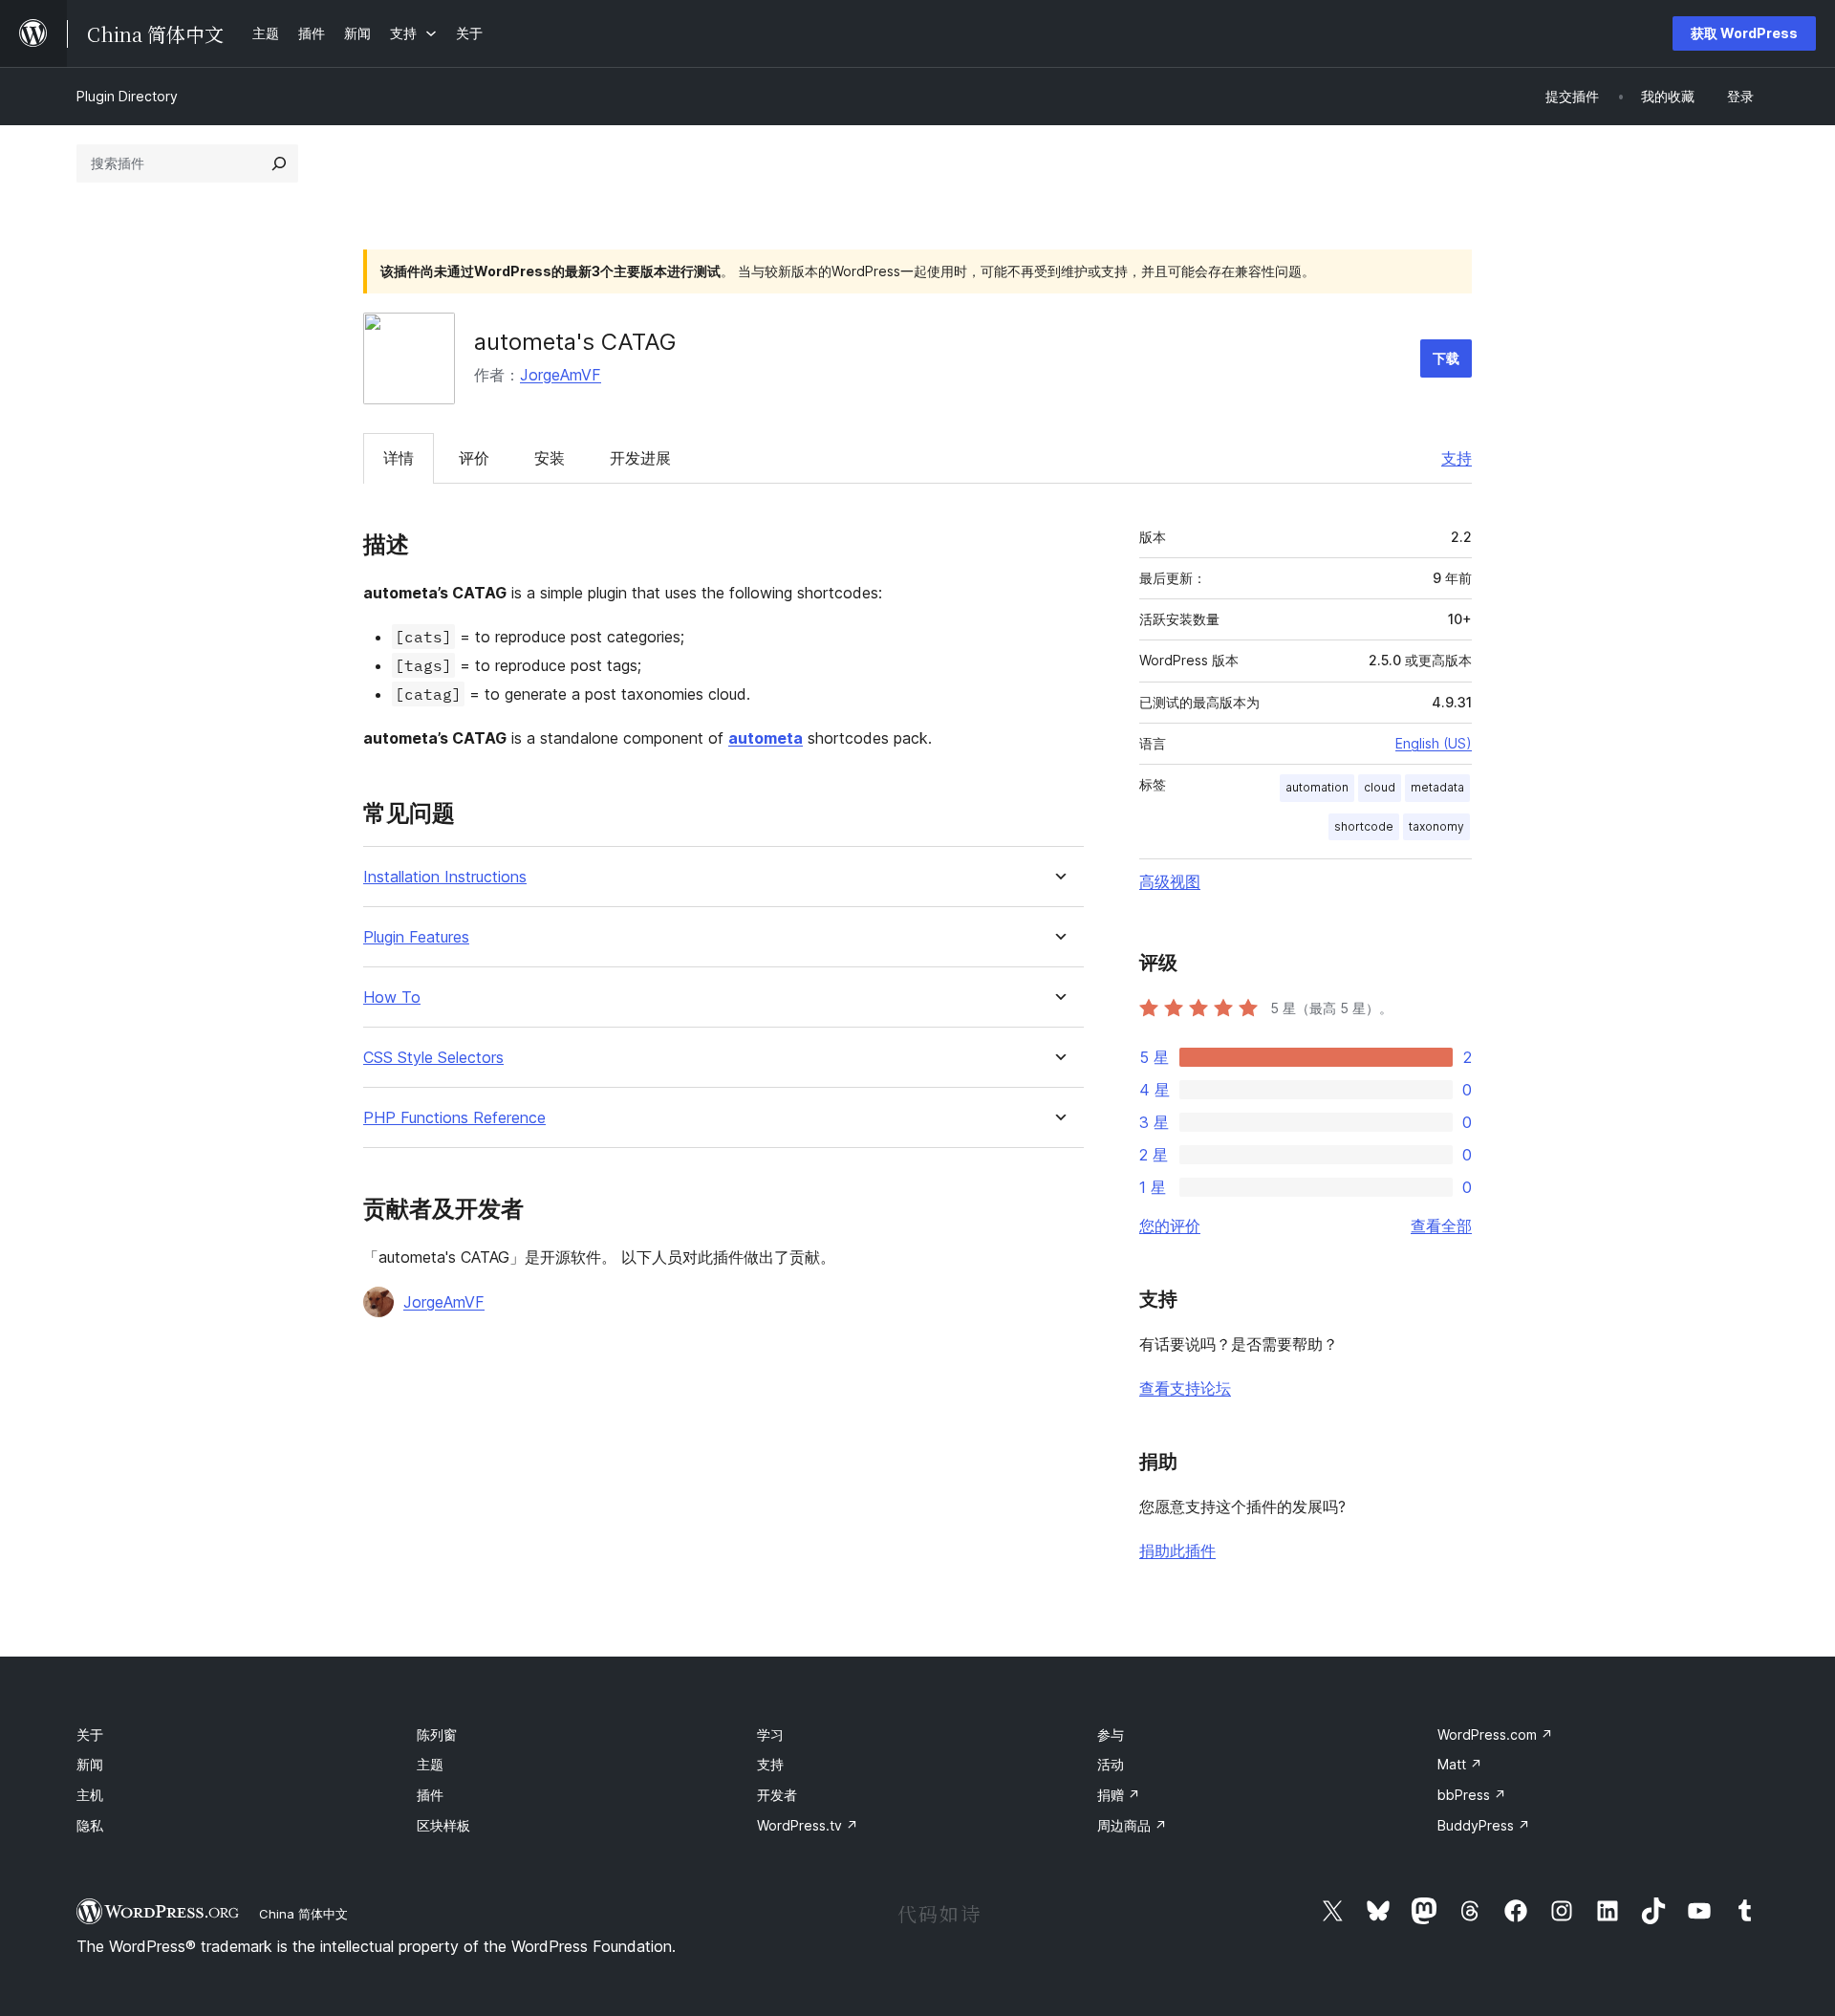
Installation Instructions (445, 877)
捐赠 (1119, 1795)
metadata (1437, 787)
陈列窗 (437, 1734)
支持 (1457, 458)
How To (392, 997)
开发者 (777, 1795)
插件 (430, 1795)
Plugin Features (416, 937)
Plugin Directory (127, 96)
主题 (430, 1764)
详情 (399, 458)
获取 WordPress (1744, 33)
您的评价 (1170, 1225)
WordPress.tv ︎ (808, 1825)
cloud (1380, 787)
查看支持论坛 (1185, 1388)
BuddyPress (1484, 1825)
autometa (766, 738)
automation (1317, 787)
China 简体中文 (303, 1914)
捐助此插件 (1177, 1550)
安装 (550, 458)
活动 (1111, 1764)
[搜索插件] (279, 163)
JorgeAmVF (561, 375)
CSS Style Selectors (433, 1058)
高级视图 (1170, 881)
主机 (90, 1795)
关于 (90, 1734)
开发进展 (640, 458)
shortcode (1364, 826)
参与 (1111, 1734)
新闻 (90, 1764)
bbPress (1472, 1795)
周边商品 (1132, 1825)
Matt (1460, 1764)
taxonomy (1436, 826)
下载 (1446, 358)
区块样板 (443, 1825)
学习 (770, 1734)
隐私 (90, 1825)
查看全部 (1441, 1225)
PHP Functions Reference (454, 1118)
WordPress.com (1495, 1734)
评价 (474, 458)
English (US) (1434, 743)
